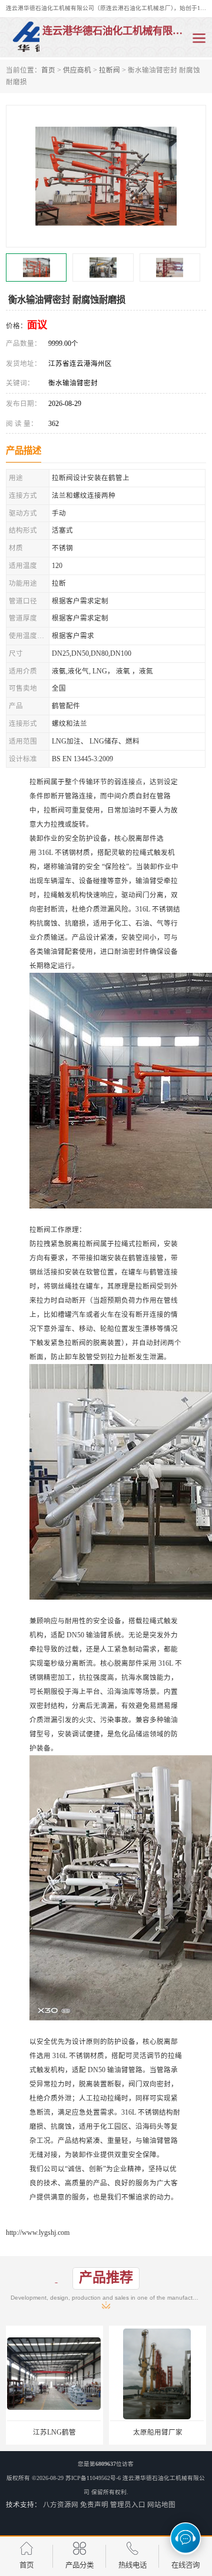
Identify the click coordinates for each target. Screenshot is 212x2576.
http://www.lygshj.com (38, 2232)
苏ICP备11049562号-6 (93, 2478)
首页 (48, 70)
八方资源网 (61, 2505)
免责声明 (94, 2505)
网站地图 (161, 2505)
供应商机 (77, 70)
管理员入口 (128, 2505)
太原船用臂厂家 (58, 2432)
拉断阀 (110, 70)
